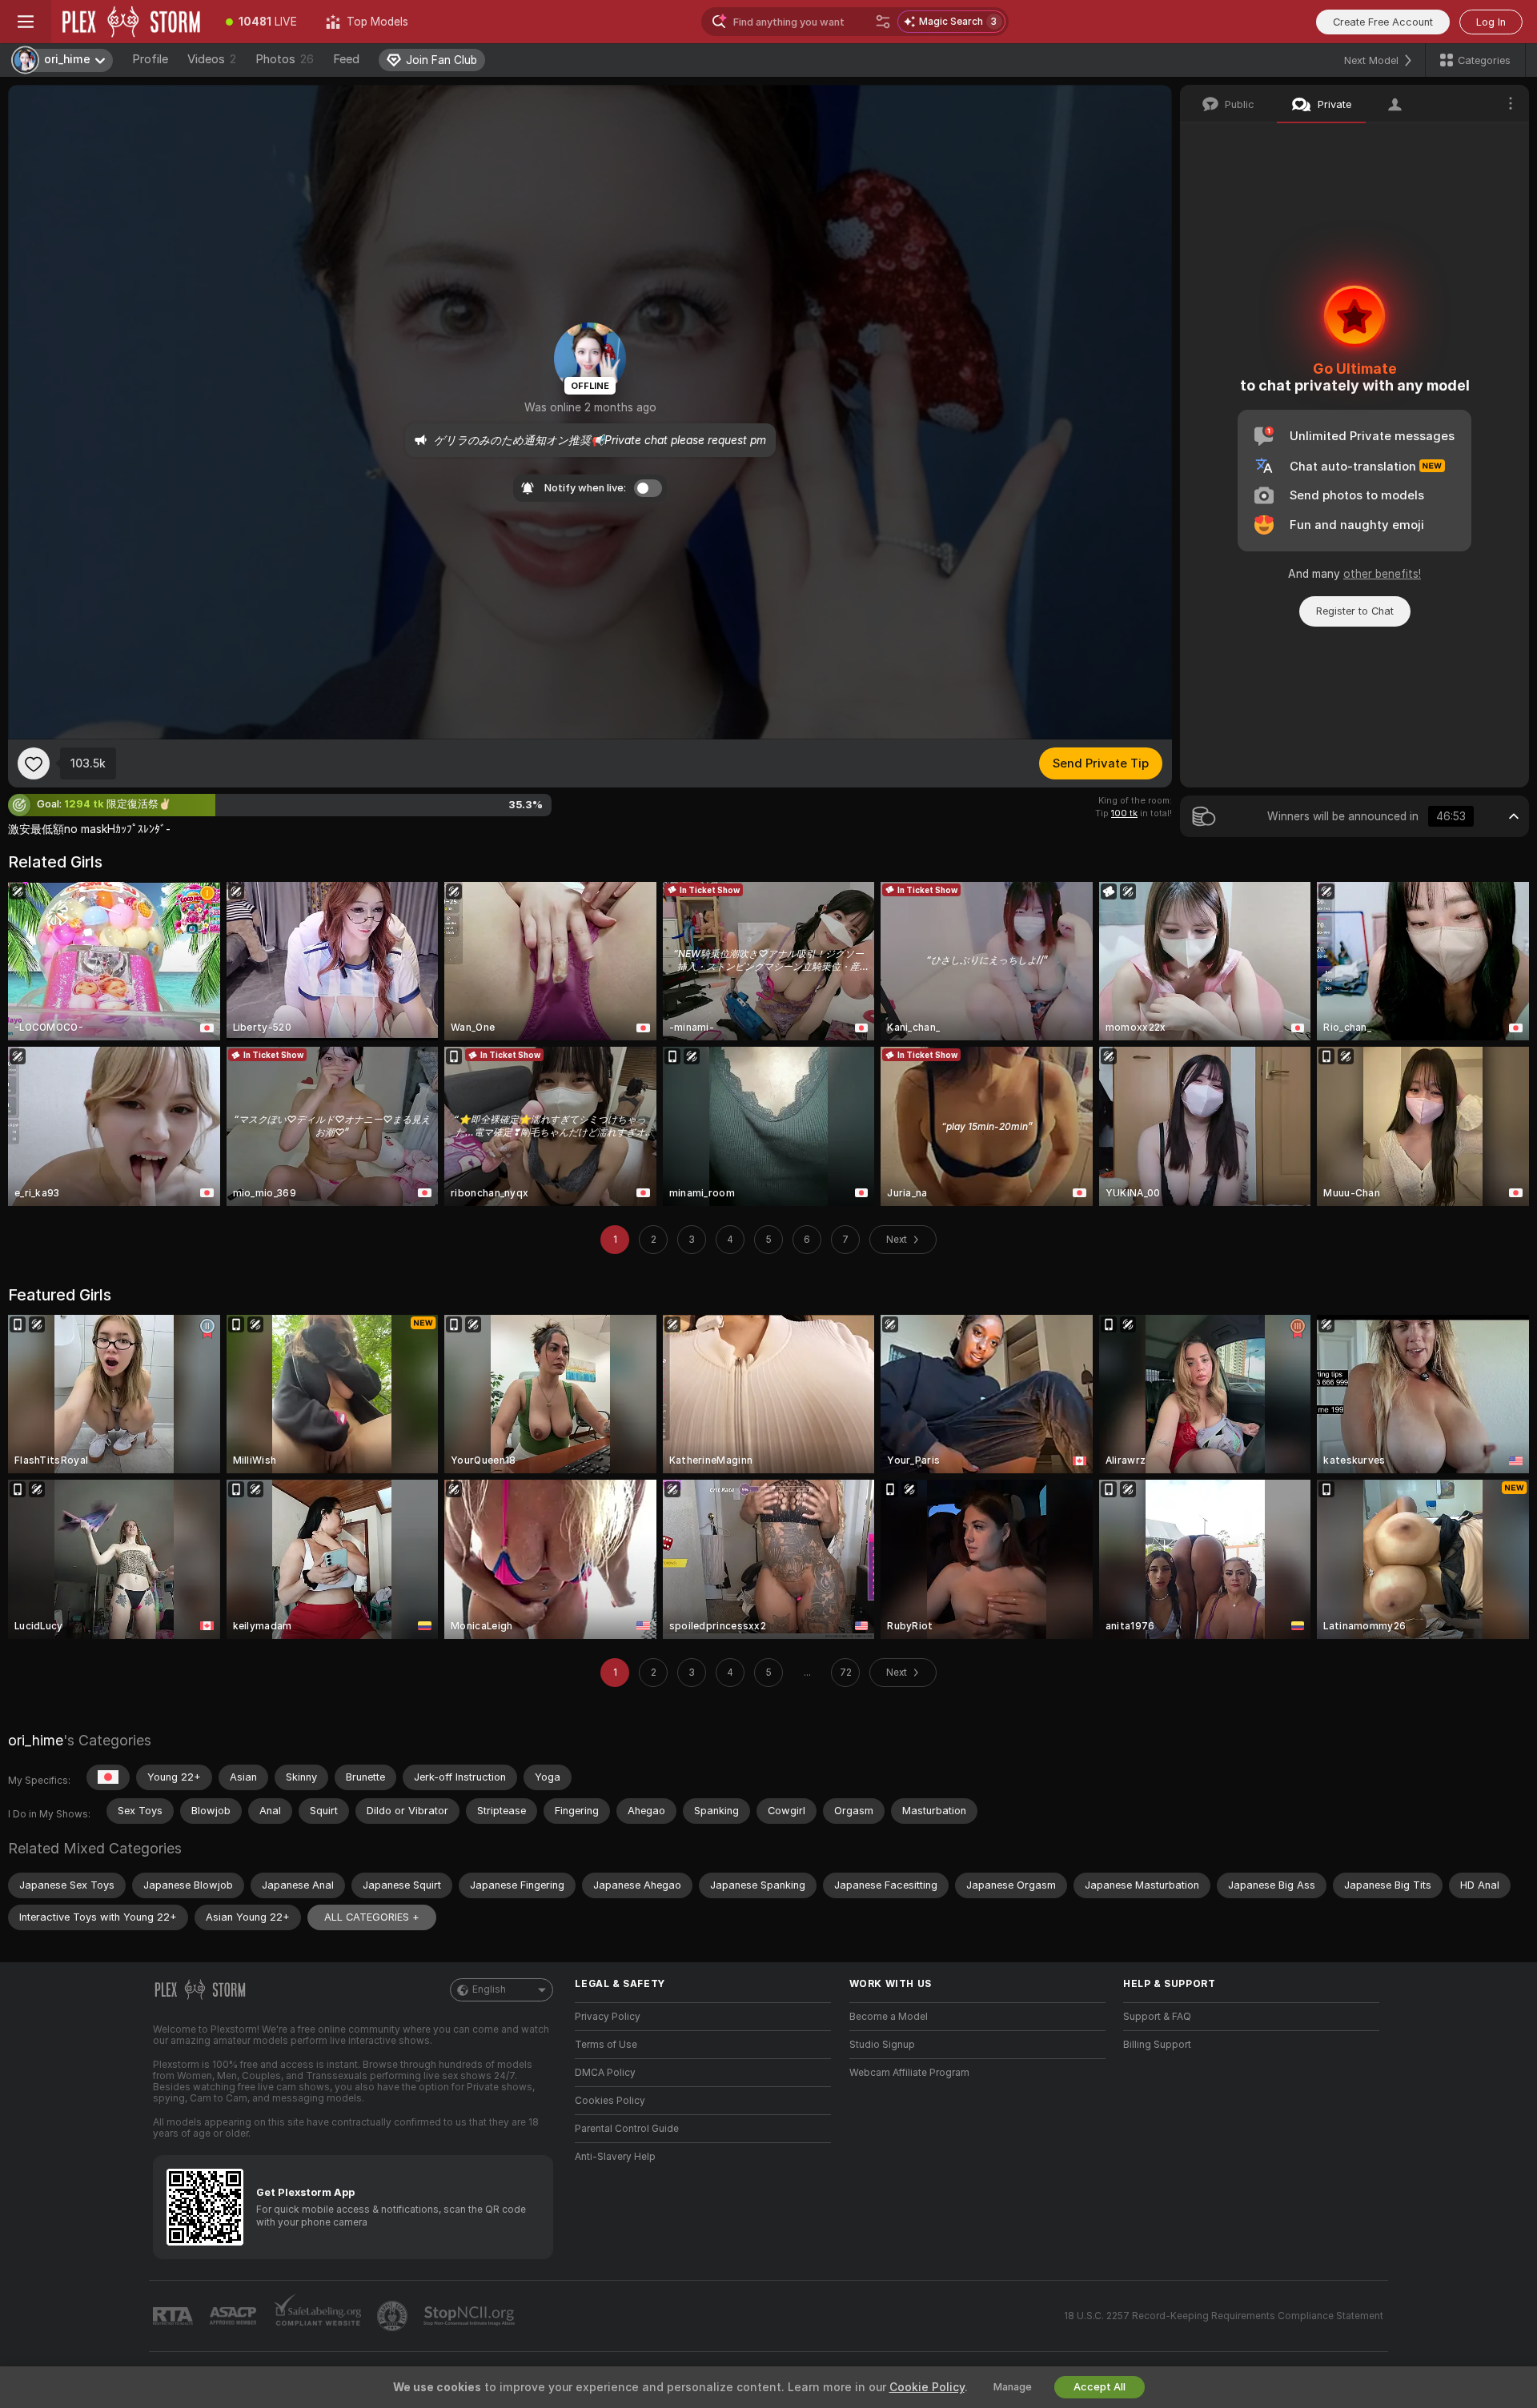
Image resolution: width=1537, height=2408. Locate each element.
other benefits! (1382, 574)
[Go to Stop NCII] (471, 2316)
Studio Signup (882, 2045)
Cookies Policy (610, 2101)
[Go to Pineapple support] (394, 2316)
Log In (1491, 22)
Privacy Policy (608, 2017)
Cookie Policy (927, 2387)
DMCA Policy (605, 2073)
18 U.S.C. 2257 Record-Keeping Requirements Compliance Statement (1224, 2316)
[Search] (883, 22)
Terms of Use (606, 2045)
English (489, 1989)
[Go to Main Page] (131, 22)
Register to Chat (1355, 611)
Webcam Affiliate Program (909, 2073)
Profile (150, 59)
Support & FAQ (1157, 2017)
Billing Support (1157, 2045)
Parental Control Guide (627, 2129)
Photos (285, 59)
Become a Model (889, 2017)
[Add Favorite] (34, 763)
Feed (346, 59)
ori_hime (36, 1740)
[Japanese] (108, 1777)
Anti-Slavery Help (615, 2157)
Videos (212, 59)
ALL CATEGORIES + (372, 1917)
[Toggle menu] (26, 22)
